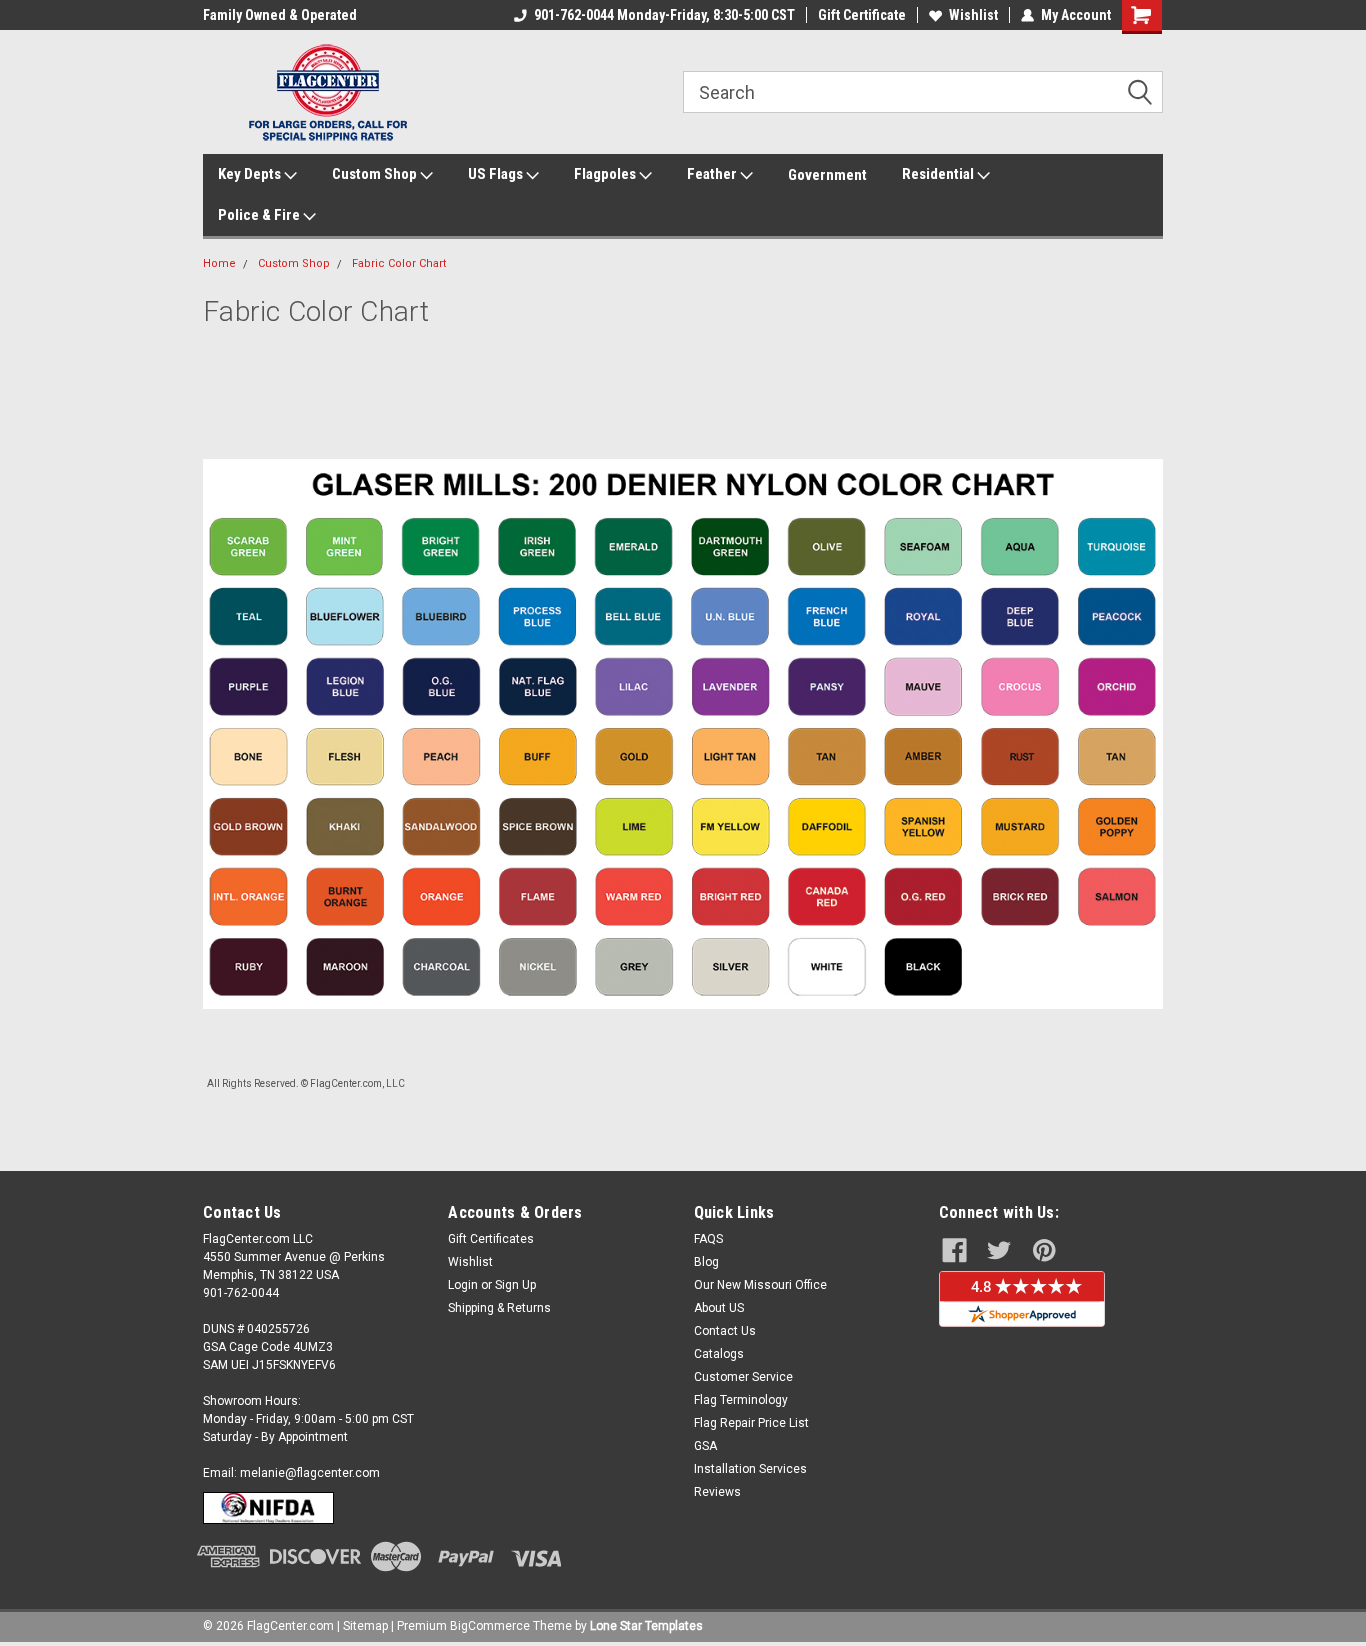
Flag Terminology (741, 1400)
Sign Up (515, 1285)
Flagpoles (606, 174)
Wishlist (973, 15)
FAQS (708, 1239)
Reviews (717, 1492)
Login (463, 1285)
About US (719, 1308)
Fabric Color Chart (399, 263)
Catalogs (719, 1354)
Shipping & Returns (499, 1308)
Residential (939, 174)
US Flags (497, 174)
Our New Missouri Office (760, 1285)
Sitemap (365, 1626)
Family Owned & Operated (280, 15)
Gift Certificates (491, 1239)
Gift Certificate (862, 15)
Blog (706, 1262)
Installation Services (750, 1469)
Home (219, 263)
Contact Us (725, 1331)
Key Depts (251, 174)
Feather (713, 174)
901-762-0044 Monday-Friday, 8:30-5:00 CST (664, 15)
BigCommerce (490, 1626)
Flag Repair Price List (751, 1423)
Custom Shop (376, 174)
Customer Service (743, 1377)
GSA (705, 1446)
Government (827, 175)
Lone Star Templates (646, 1626)
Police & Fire (260, 215)
